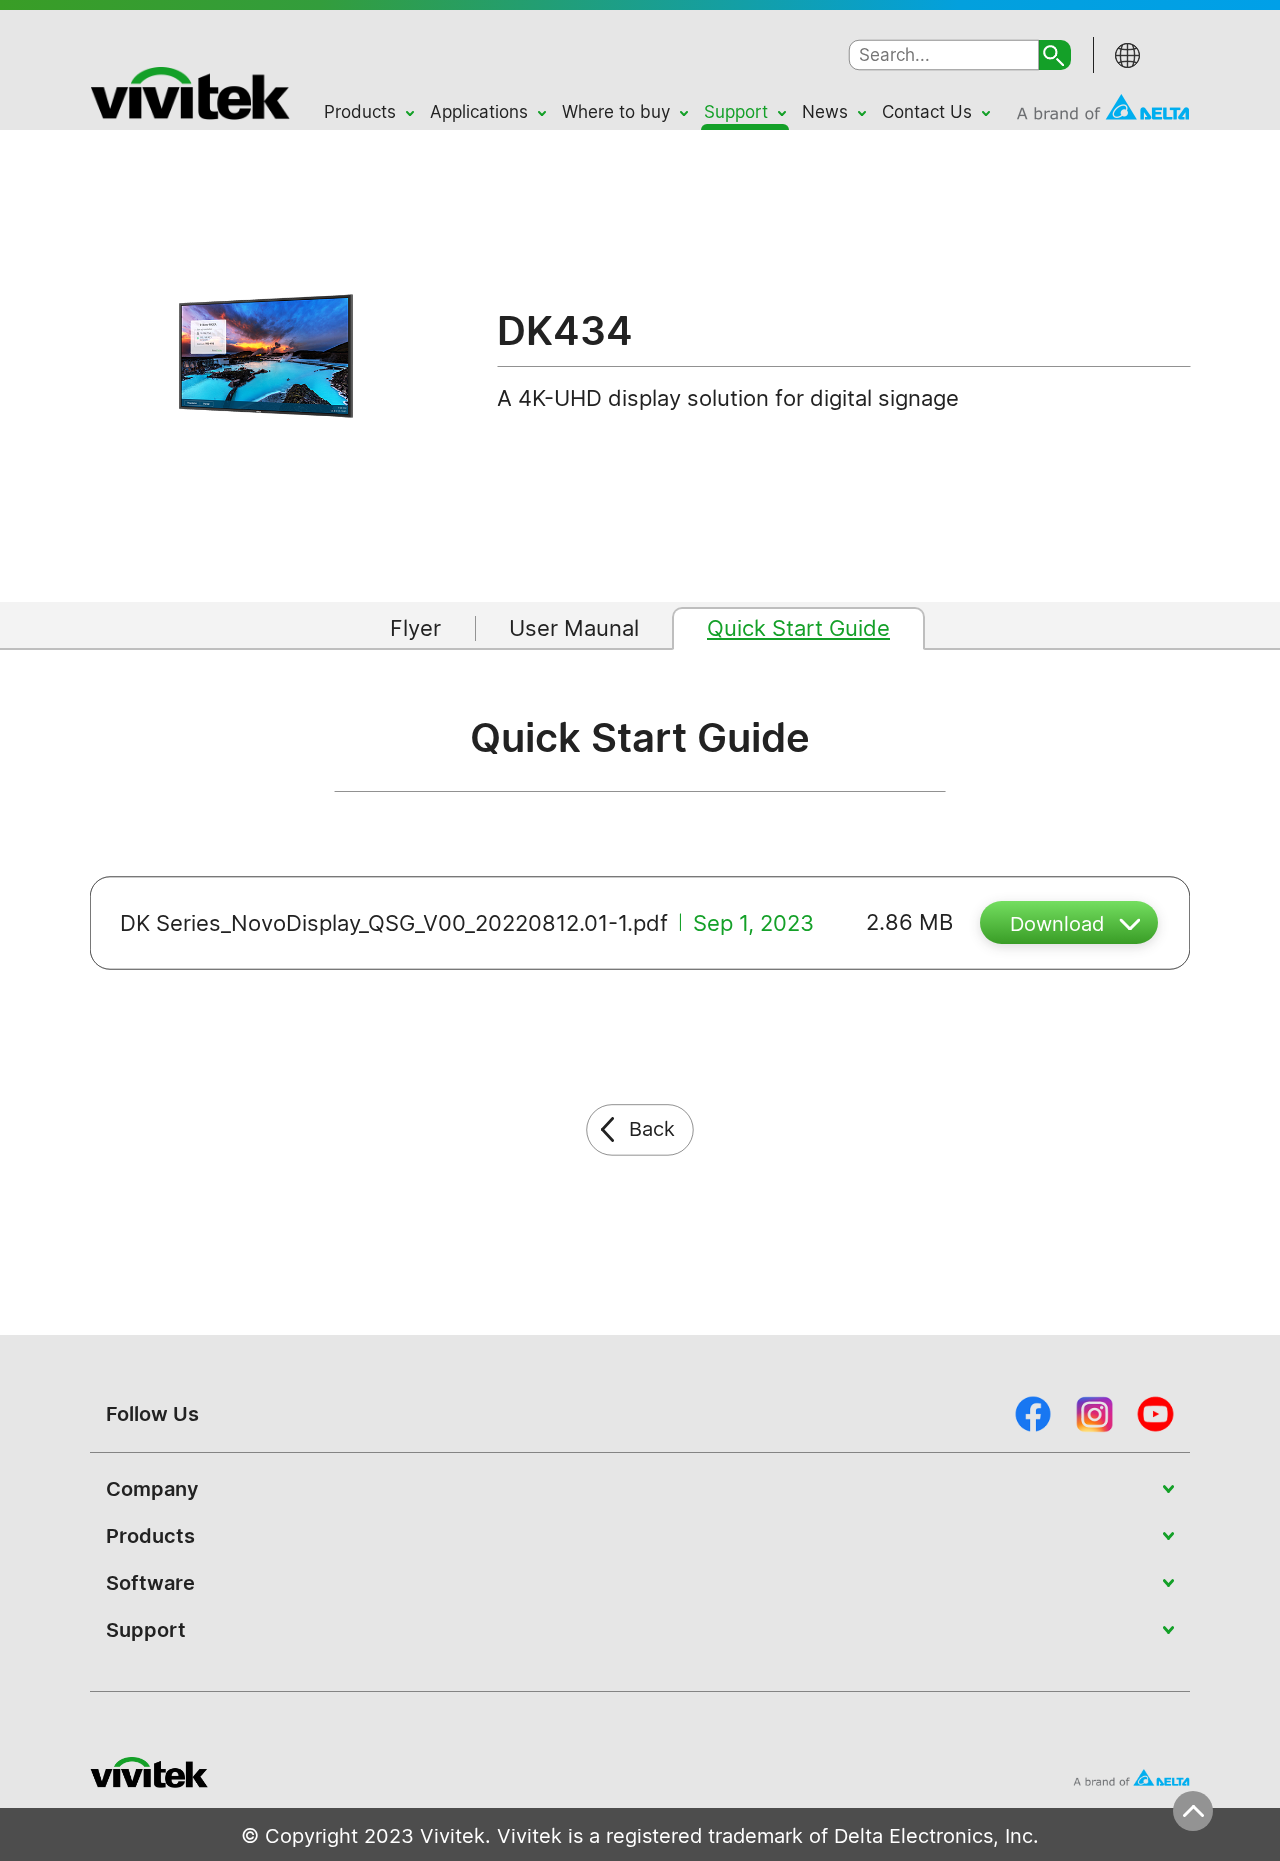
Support (736, 112)
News (825, 112)
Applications (479, 112)
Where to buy (616, 112)
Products (360, 112)
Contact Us (927, 112)
